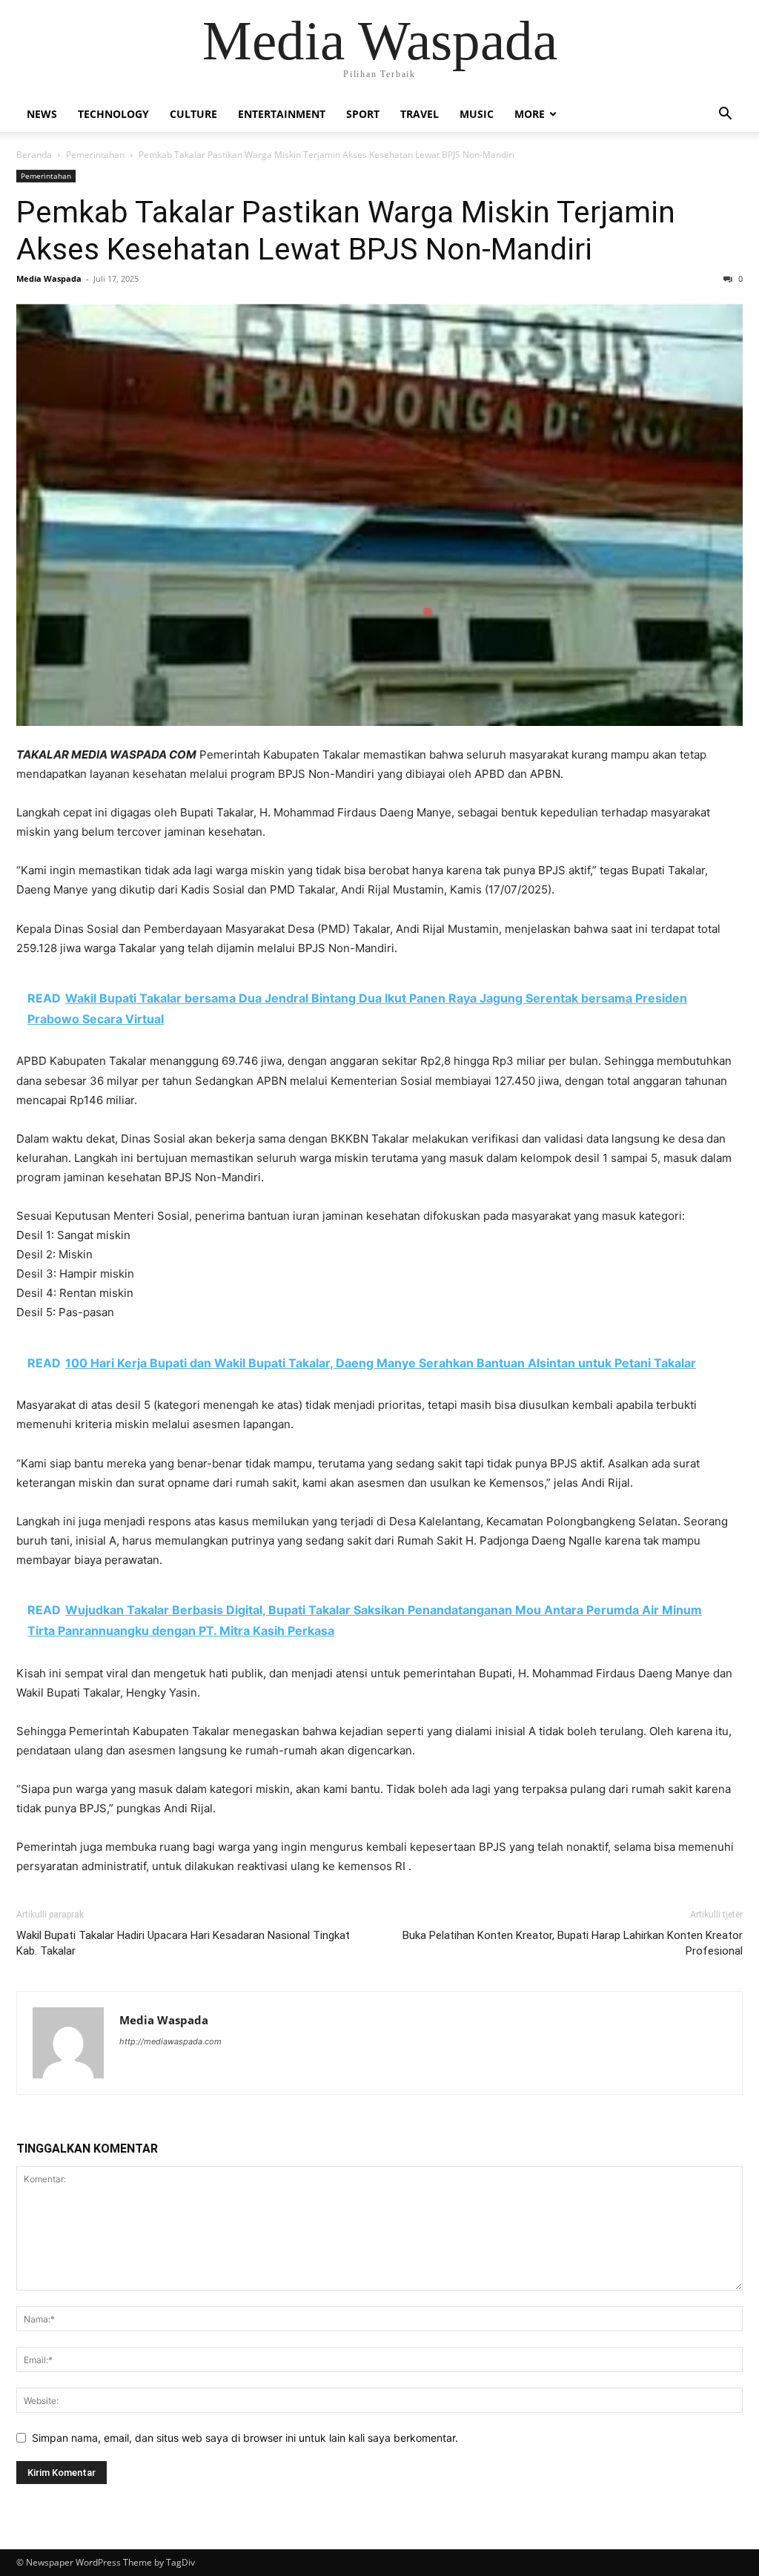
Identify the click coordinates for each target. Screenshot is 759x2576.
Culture (193, 114)
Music (477, 114)
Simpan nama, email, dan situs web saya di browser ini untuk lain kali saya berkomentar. (245, 2438)
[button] (725, 115)
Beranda (34, 155)
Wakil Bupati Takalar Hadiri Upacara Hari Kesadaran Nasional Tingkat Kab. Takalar (183, 1943)
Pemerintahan (95, 155)
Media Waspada (49, 278)
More (530, 114)
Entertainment (282, 114)
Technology (113, 114)
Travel (420, 114)
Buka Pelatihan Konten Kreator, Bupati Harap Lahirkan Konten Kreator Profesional (573, 1943)
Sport (363, 114)
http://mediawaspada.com (170, 2041)
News (42, 114)
